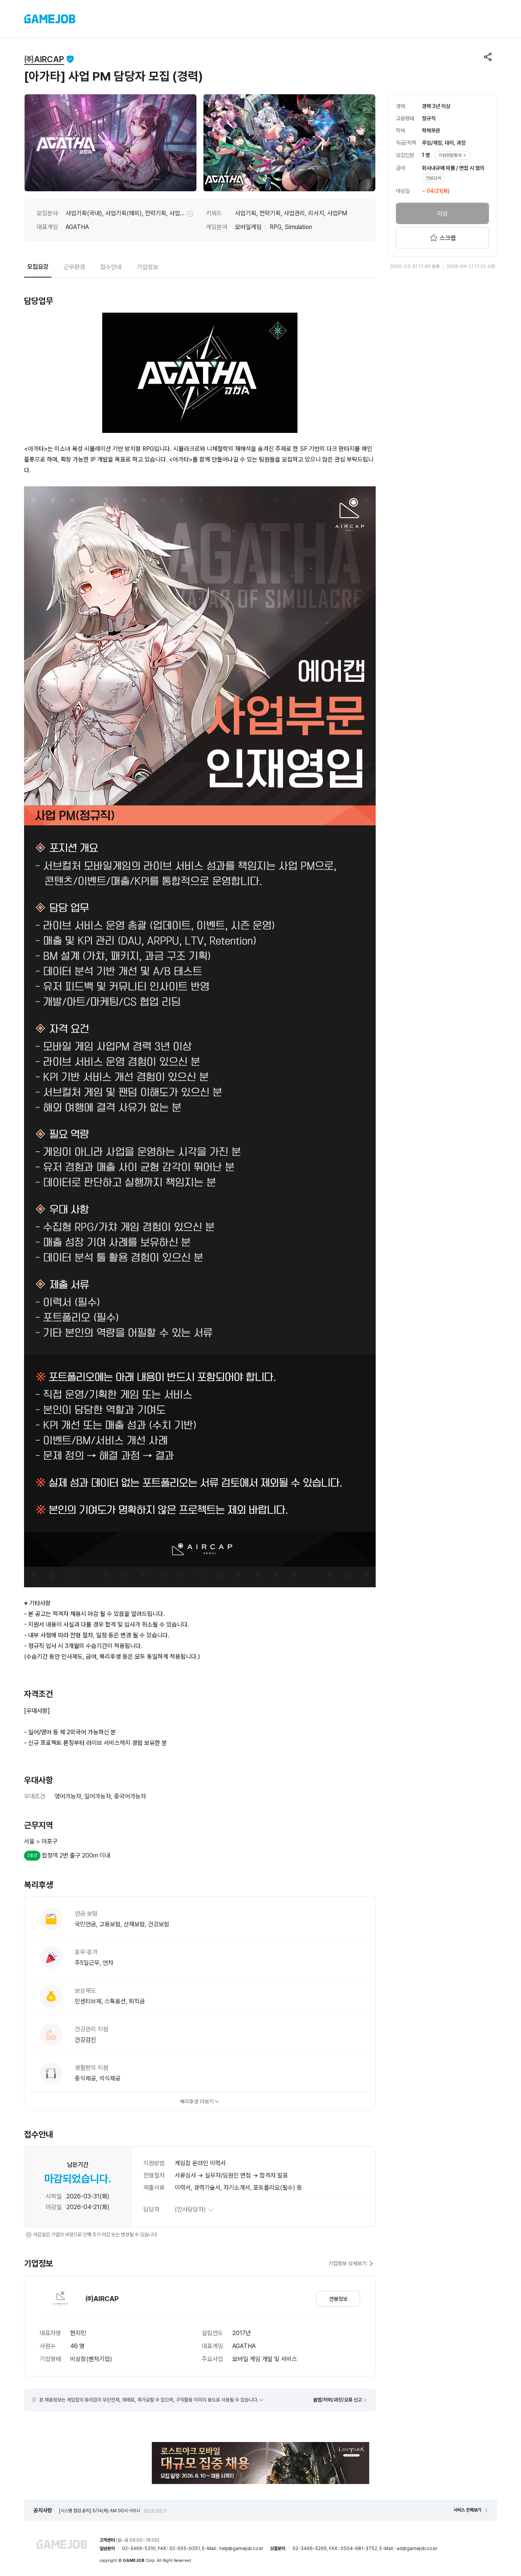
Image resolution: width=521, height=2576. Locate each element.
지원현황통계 (450, 155)
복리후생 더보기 (197, 2101)
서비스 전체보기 (467, 2510)
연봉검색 (433, 178)
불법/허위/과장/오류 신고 (338, 2400)
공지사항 (43, 2510)
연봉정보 (338, 2299)
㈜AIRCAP (44, 59)
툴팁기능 (190, 214)
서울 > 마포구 (41, 1841)
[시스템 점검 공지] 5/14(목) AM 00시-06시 (113, 2511)
